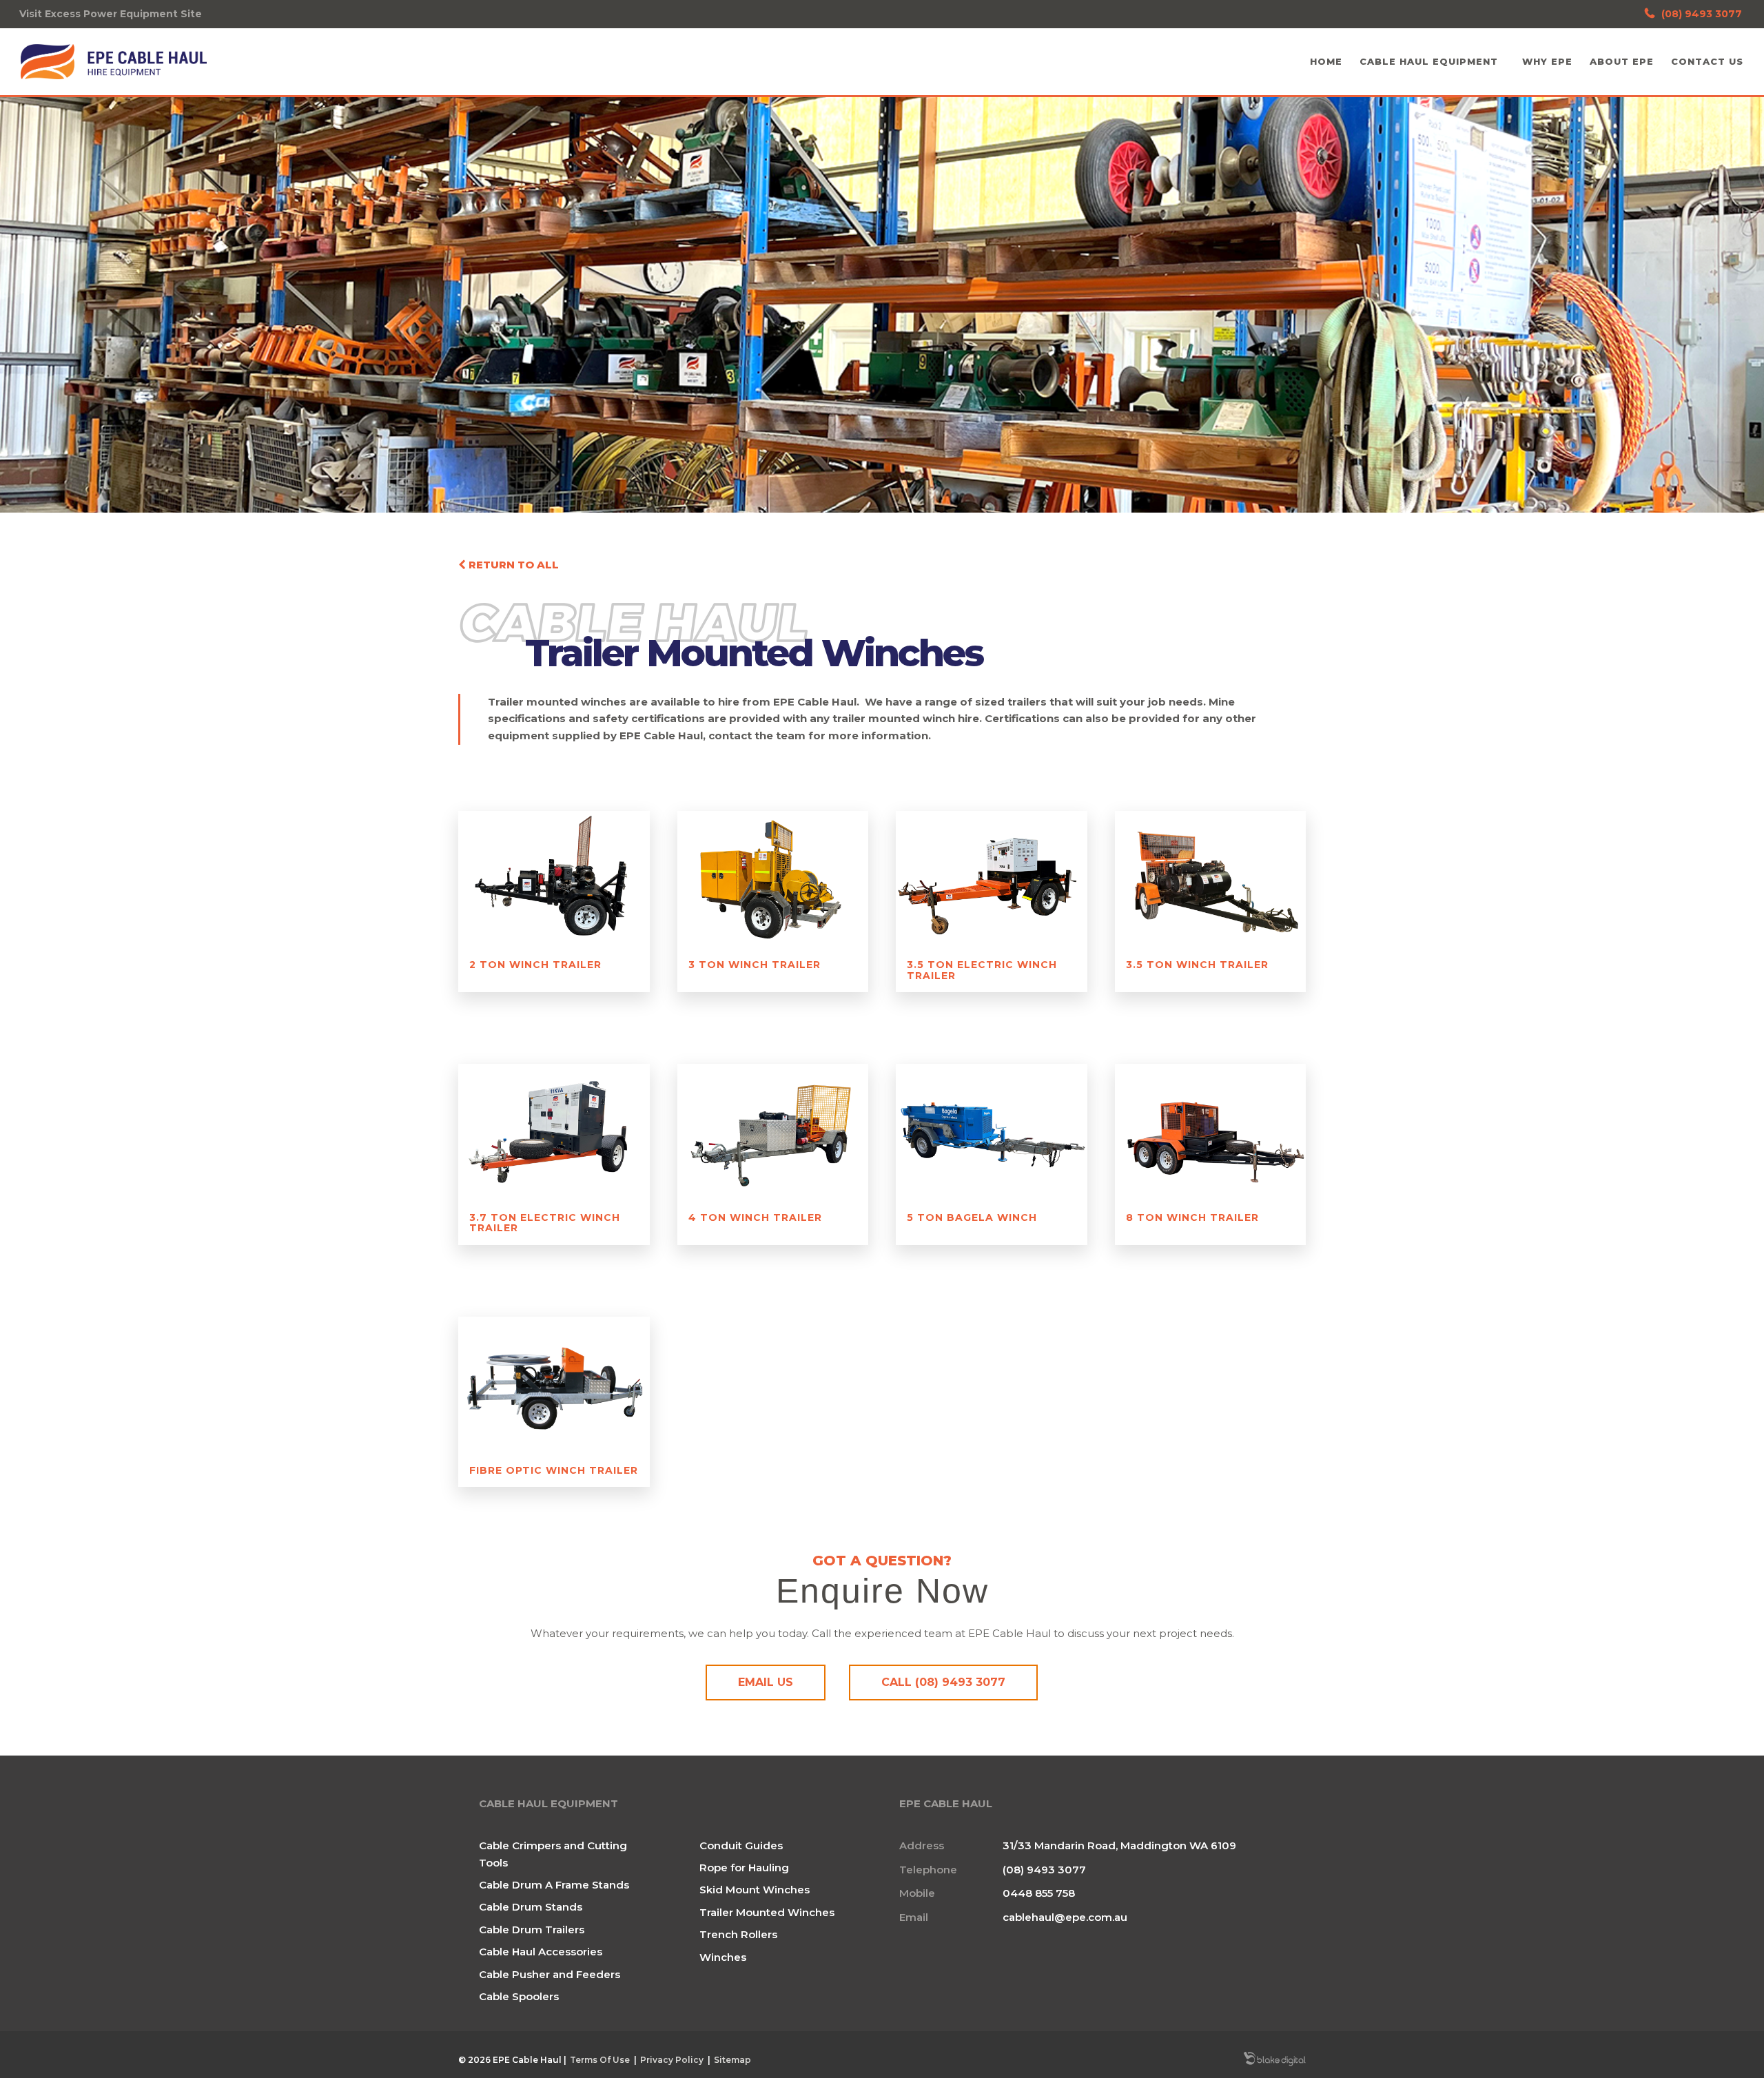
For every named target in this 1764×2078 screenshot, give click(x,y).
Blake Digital (1275, 2060)
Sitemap (732, 2060)
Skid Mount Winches (755, 1890)
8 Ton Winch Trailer (1192, 1217)
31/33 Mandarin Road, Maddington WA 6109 (1119, 1845)
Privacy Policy (672, 2060)
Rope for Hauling (744, 1868)
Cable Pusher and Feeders (550, 1974)
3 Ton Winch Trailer (755, 965)
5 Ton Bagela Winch (972, 1217)
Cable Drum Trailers (532, 1930)
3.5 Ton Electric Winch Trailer (982, 970)
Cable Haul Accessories (541, 1952)
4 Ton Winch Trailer (755, 1217)
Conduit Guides (741, 1845)
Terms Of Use (600, 2060)
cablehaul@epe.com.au (1065, 1917)
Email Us (766, 1682)
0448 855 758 (1039, 1893)
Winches (723, 1957)
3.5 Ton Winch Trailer (1197, 965)
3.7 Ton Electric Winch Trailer (545, 1223)
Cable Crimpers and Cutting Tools (553, 1854)
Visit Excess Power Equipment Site (111, 14)
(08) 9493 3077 (1702, 14)
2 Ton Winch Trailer (535, 965)
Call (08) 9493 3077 (943, 1682)
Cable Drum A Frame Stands (554, 1885)
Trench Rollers (738, 1934)
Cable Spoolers (519, 1996)
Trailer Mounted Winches (767, 1912)
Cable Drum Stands (531, 1907)
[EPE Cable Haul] (114, 62)
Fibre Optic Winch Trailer (554, 1470)
